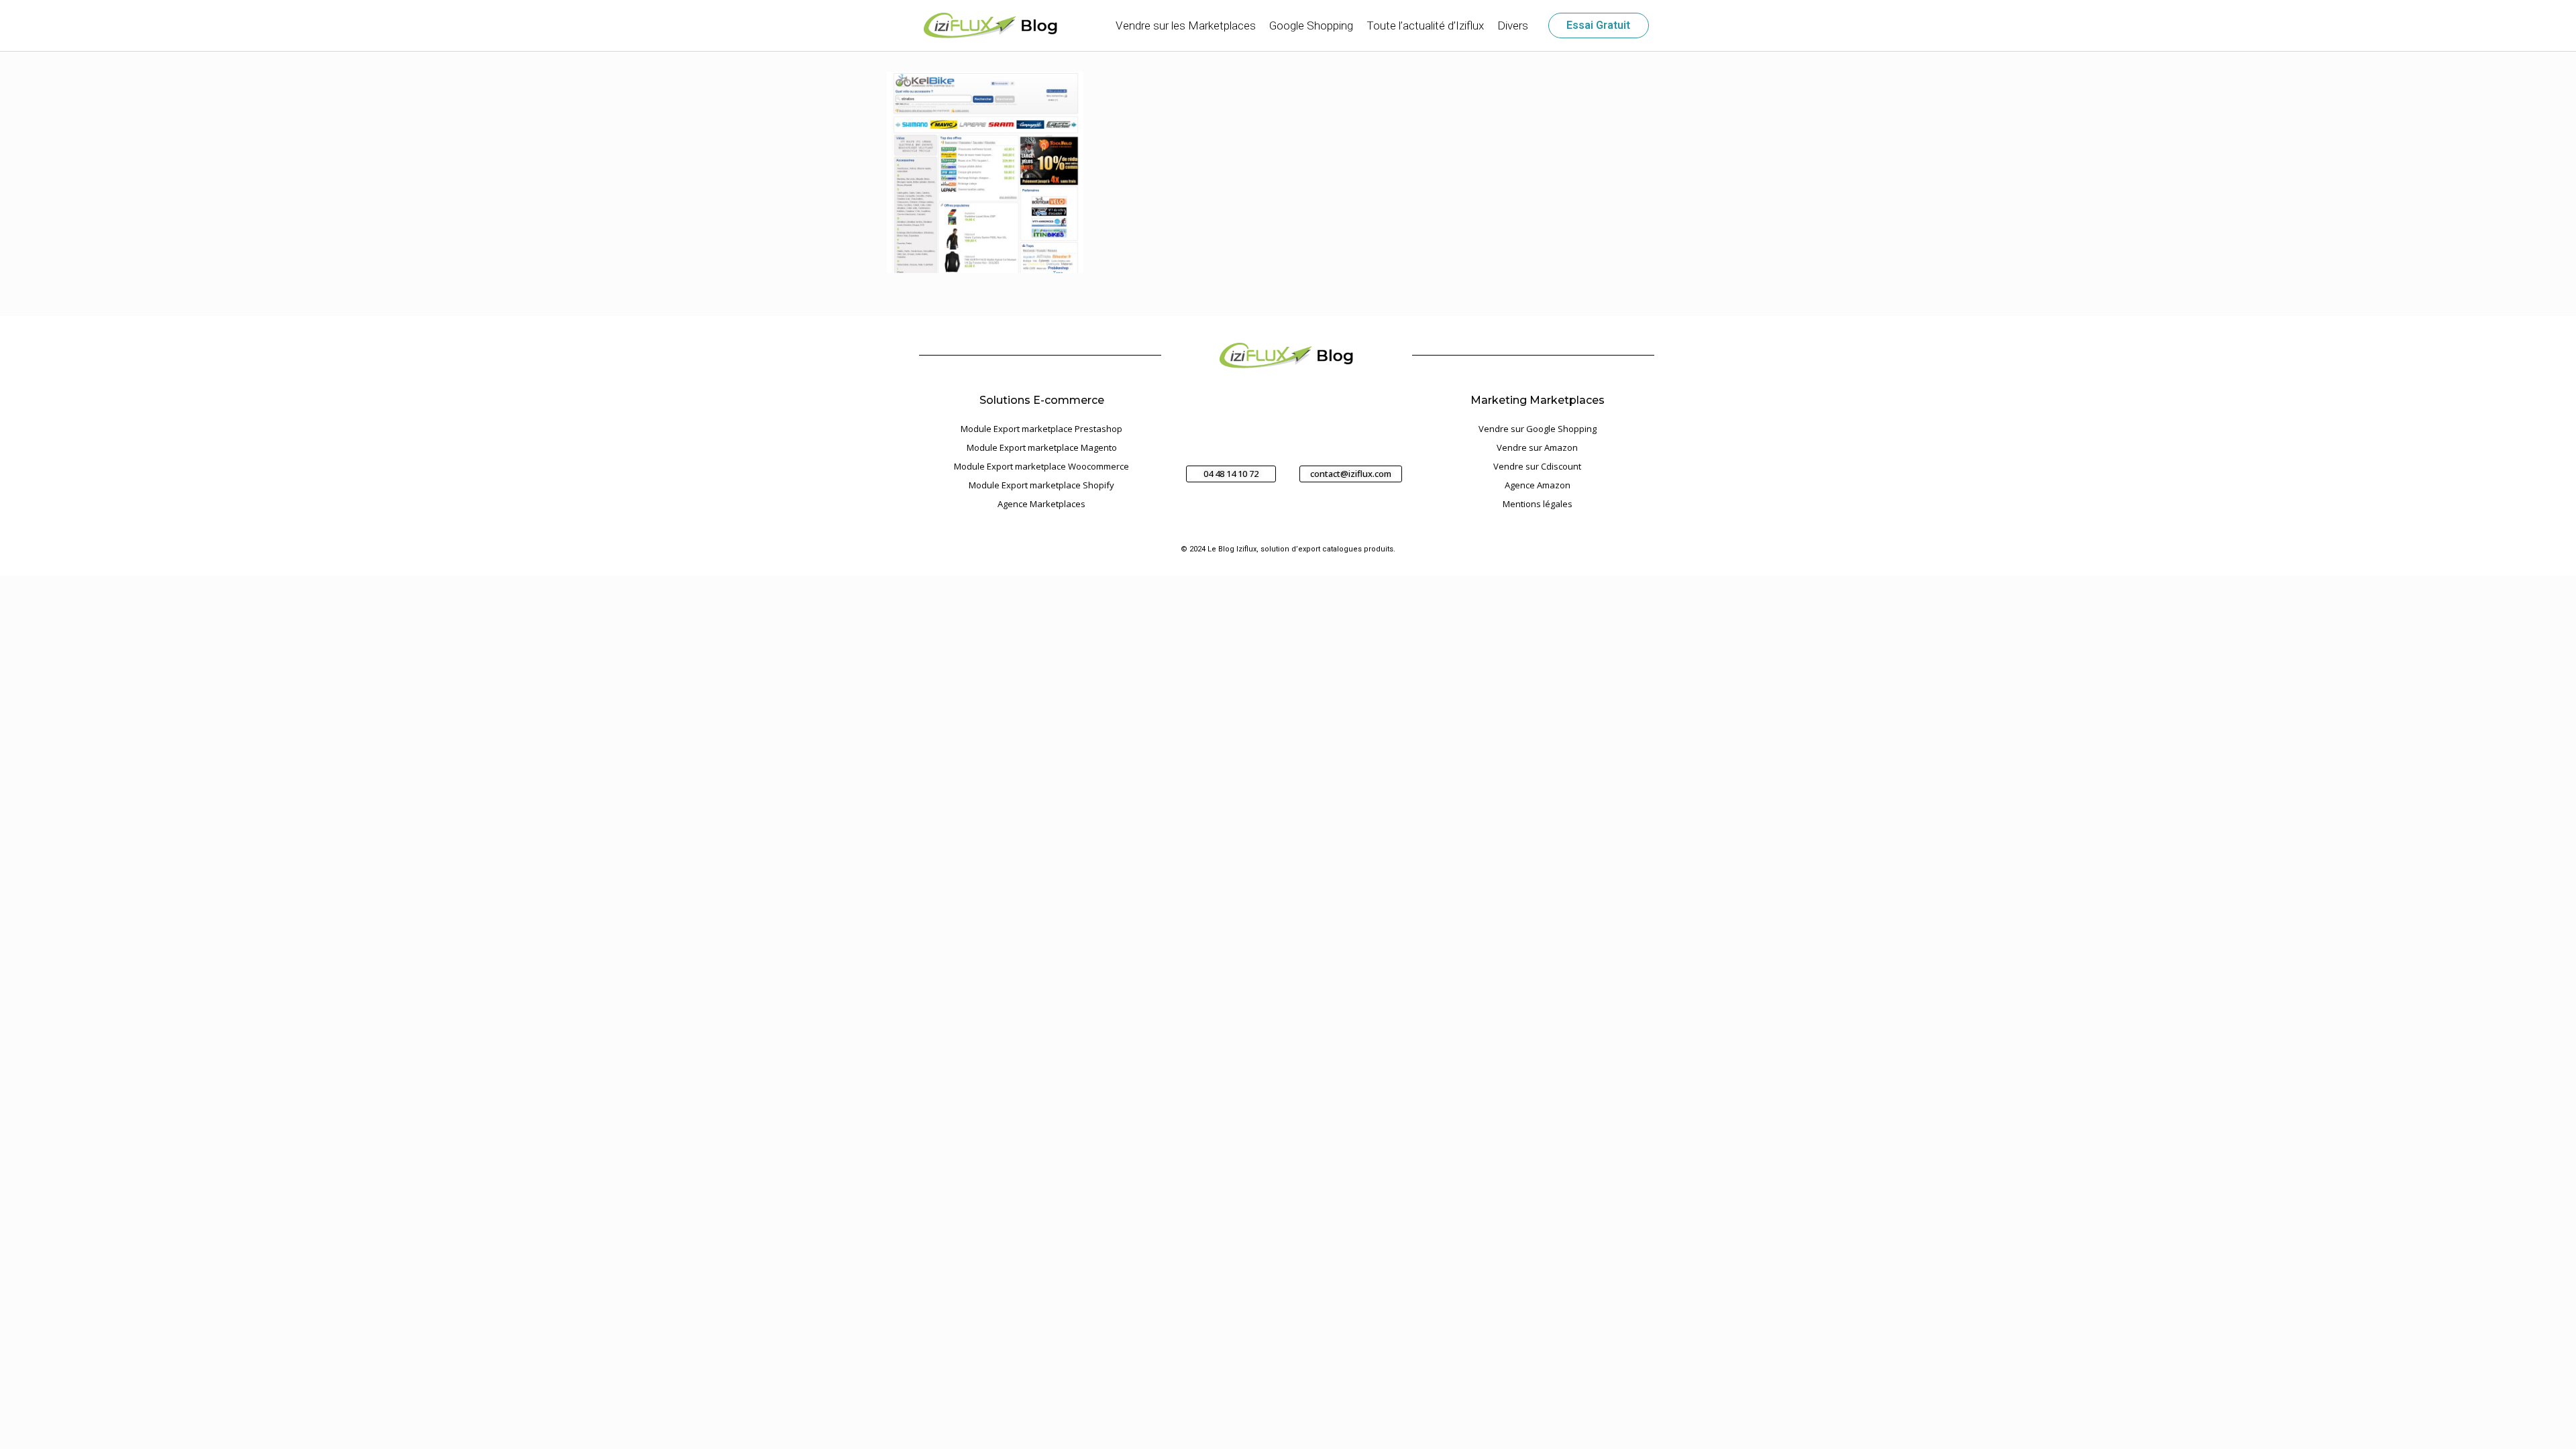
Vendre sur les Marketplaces (1186, 25)
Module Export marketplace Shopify (1041, 485)
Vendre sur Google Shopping (1538, 429)
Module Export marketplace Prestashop (1041, 429)
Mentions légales (1538, 504)
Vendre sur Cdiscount (1537, 466)
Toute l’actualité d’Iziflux (1425, 25)
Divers (1513, 25)
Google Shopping (1311, 25)
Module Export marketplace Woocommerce (1041, 466)
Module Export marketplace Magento (1042, 447)
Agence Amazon (1538, 485)
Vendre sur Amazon (1537, 447)
